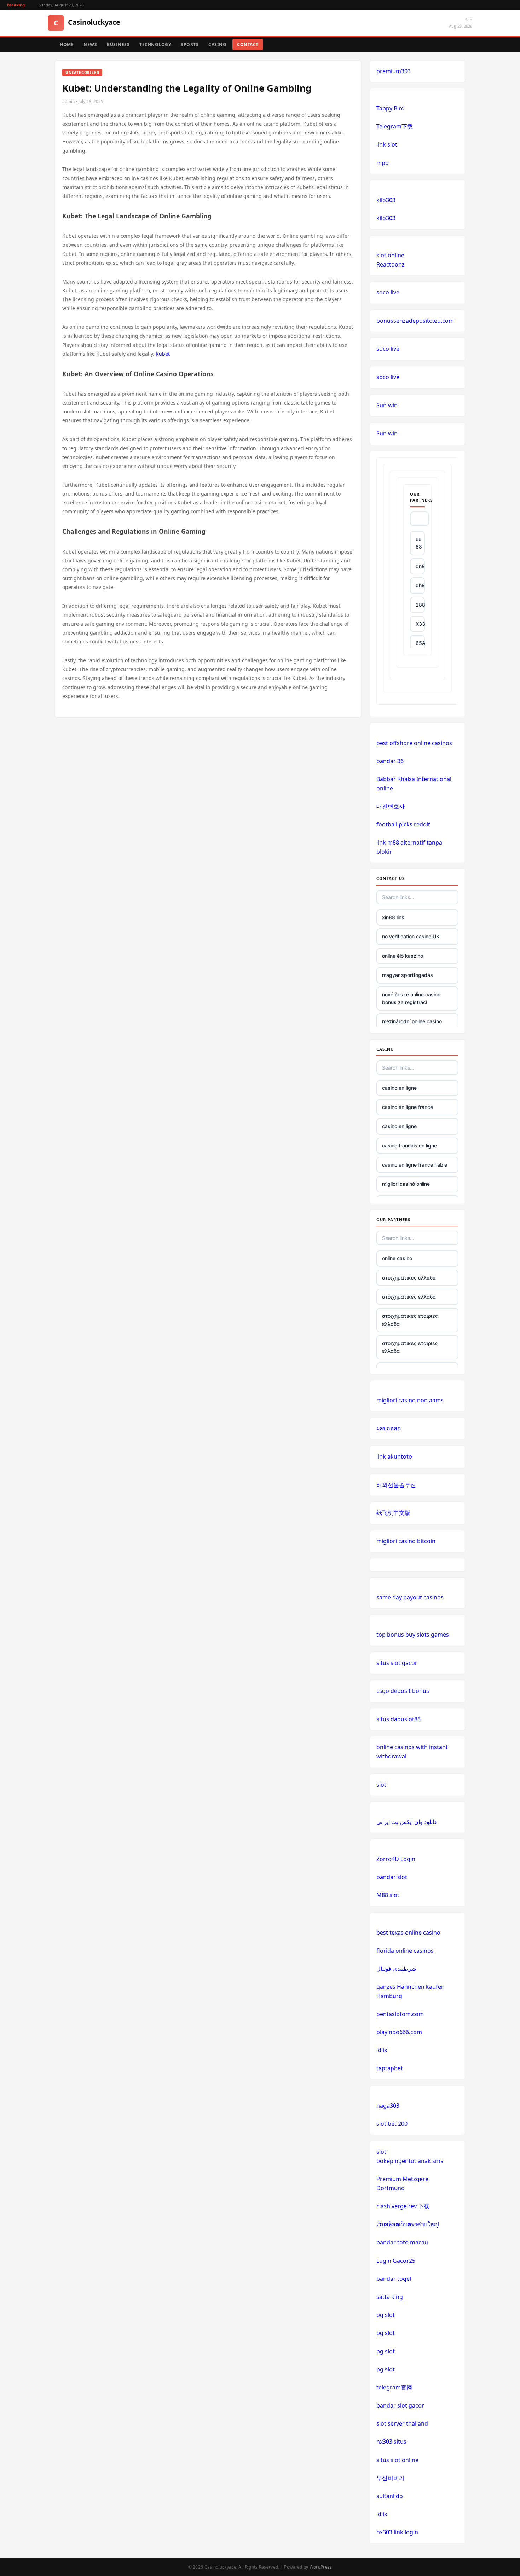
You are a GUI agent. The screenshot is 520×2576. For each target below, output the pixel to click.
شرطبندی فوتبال (396, 1969)
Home (67, 44)
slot (381, 1785)
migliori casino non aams (410, 1400)
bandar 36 (390, 761)
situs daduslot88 (398, 1719)
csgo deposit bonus (403, 1691)
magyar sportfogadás (408, 975)
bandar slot (392, 1877)
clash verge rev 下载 (403, 2206)
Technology (155, 44)
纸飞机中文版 (393, 1513)
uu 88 (419, 543)
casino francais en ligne (409, 1146)
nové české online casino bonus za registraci (411, 998)
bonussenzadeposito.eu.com (415, 321)
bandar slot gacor (400, 2405)
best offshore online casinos (414, 743)
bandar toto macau (402, 2242)
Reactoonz (391, 264)
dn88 (420, 566)
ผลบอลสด (389, 1428)
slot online (390, 255)
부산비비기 (391, 2478)
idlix (382, 2050)
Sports (190, 44)
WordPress (321, 2567)
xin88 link (393, 917)
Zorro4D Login (396, 1859)
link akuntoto (394, 1456)
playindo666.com (399, 2032)
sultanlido (390, 2496)
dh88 (420, 585)
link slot (387, 144)
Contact (248, 44)
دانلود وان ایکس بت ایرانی (406, 1822)
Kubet (163, 354)
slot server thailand (402, 2423)
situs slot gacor (397, 1663)
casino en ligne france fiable (415, 1165)
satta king (390, 2297)
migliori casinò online (406, 1184)
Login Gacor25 (396, 2261)
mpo (383, 163)
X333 (420, 624)
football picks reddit (403, 824)
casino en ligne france (408, 1107)
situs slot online (397, 2460)
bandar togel (394, 2279)
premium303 (394, 71)
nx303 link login (397, 2532)
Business (118, 44)
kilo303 (386, 200)
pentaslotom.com (400, 2014)
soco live (388, 292)
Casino (217, 44)
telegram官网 (394, 2387)
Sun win (387, 405)
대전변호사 (391, 806)
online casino (397, 1258)
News (90, 44)
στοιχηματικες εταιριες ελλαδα (410, 1320)
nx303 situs (391, 2442)
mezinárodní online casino (412, 1021)
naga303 (388, 2106)
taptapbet (390, 2068)
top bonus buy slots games (413, 1635)
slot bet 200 (392, 2124)
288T (420, 605)
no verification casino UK (411, 936)
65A (420, 643)
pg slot (386, 2315)
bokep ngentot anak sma (410, 2161)
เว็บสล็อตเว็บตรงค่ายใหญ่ (408, 2224)
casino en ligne (399, 1088)
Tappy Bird (391, 108)
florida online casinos (405, 1951)
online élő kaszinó (403, 956)
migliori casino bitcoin (406, 1541)
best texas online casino (408, 1933)
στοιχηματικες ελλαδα (409, 1278)
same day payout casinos (410, 1597)
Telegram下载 (395, 126)
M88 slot (388, 1895)
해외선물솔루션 (396, 1485)
